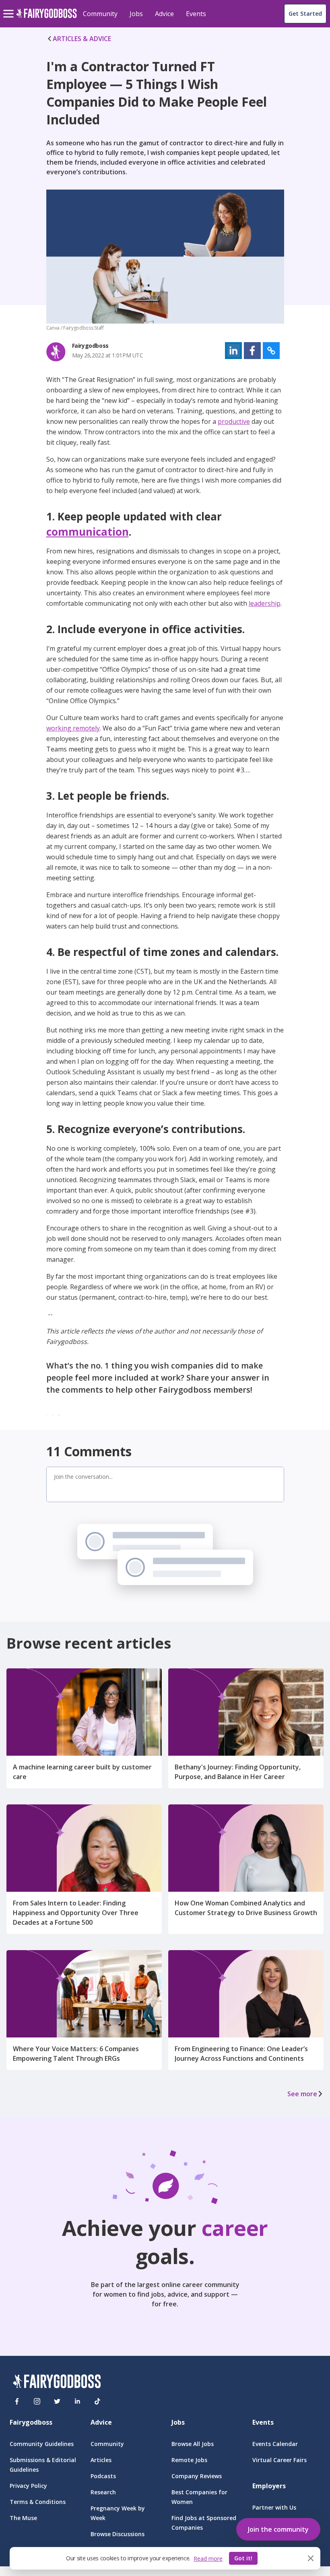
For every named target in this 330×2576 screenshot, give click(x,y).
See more (302, 2094)
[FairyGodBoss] (57, 2383)
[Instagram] (37, 2401)
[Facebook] (17, 2401)
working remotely (73, 728)
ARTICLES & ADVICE (82, 39)
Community (100, 14)
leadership (265, 603)
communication (88, 532)
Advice (164, 14)
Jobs (136, 14)
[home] (46, 18)
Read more (208, 2558)
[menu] (10, 7)
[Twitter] (57, 2401)
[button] (233, 351)
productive (234, 421)
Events (196, 14)
